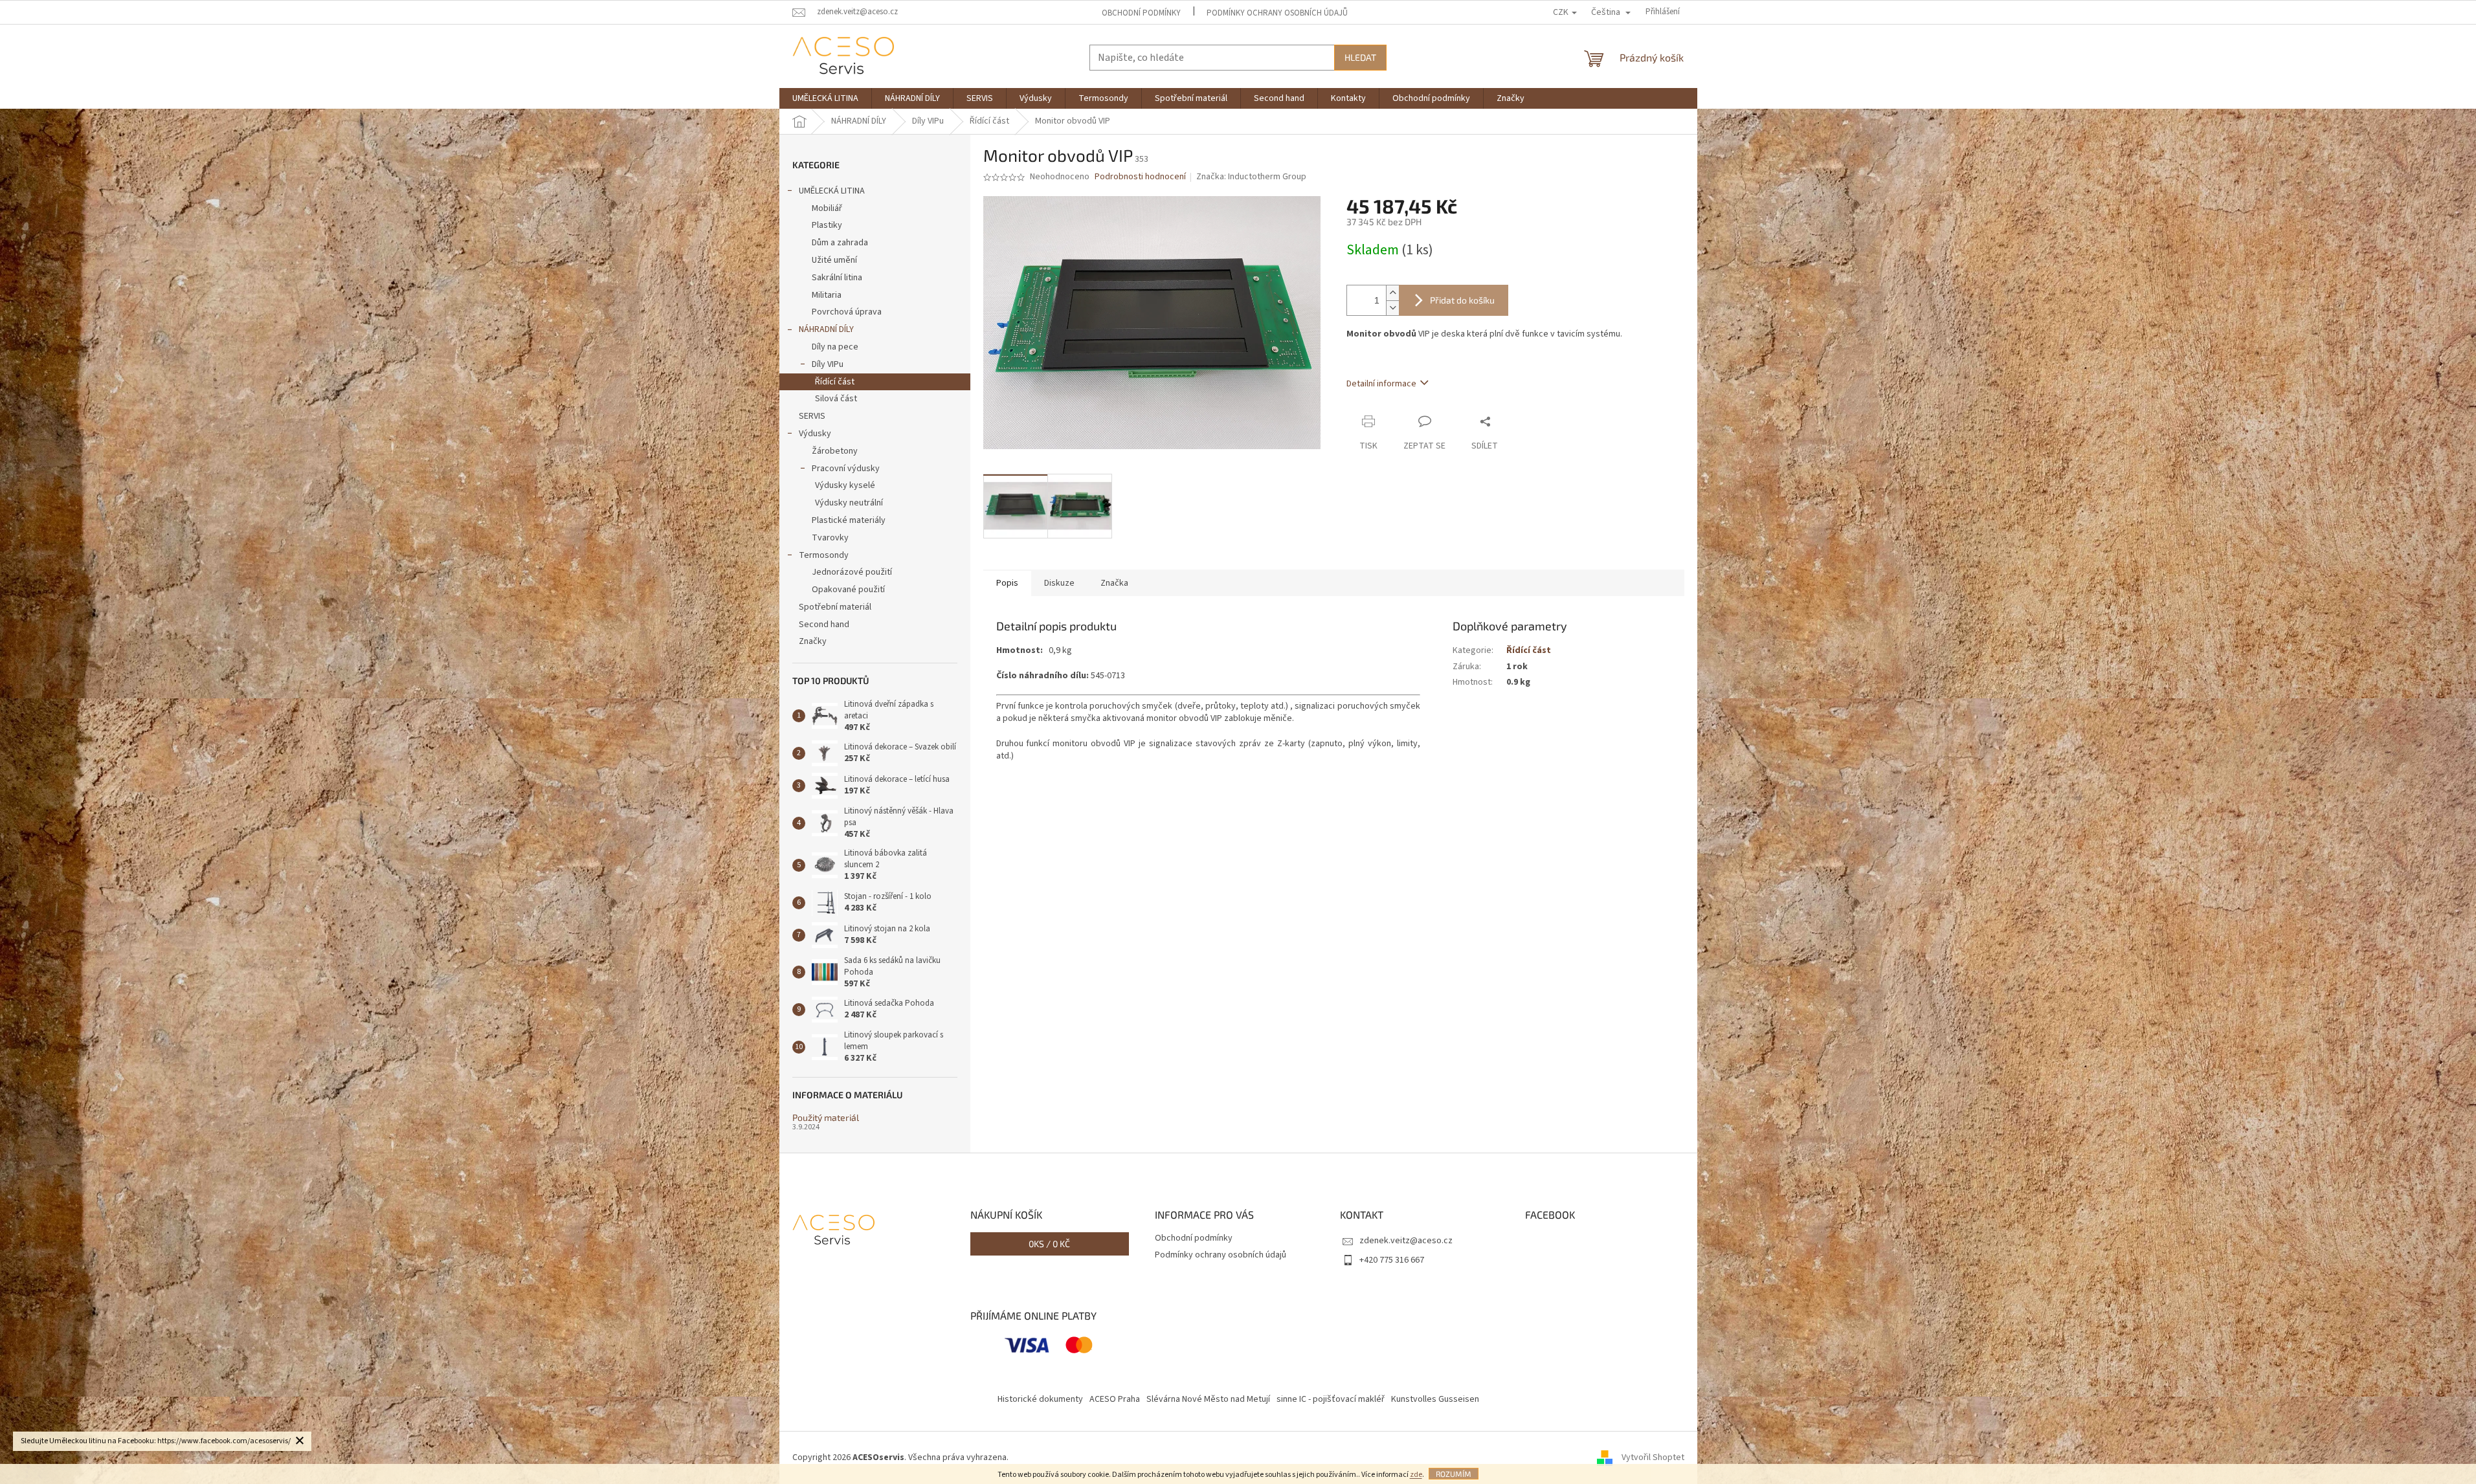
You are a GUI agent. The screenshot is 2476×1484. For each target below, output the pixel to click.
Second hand (824, 625)
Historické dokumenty (1040, 1399)
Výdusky (815, 434)
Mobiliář (827, 208)
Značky (813, 641)
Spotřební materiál (835, 607)
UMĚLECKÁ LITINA (832, 191)
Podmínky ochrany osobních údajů (1277, 13)
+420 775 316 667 (1392, 1260)
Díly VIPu (828, 364)
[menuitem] (825, 98)
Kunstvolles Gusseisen (1435, 1399)
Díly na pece (835, 347)
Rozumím (1454, 1474)
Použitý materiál (826, 1117)
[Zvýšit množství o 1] (1392, 293)
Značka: (1251, 177)
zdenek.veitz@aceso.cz (1406, 1241)
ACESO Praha (1115, 1399)
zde (1416, 1475)
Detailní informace (1381, 384)
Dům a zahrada (840, 243)
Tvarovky (830, 538)
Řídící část (835, 382)
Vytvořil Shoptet (1653, 1457)
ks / (1049, 1244)
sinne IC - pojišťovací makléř (1331, 1399)
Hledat (1360, 57)
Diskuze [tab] (1059, 583)
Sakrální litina (837, 278)
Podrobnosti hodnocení (1140, 177)
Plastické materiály (849, 520)
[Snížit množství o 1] (1392, 308)
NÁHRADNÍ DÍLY (826, 329)
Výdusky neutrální (849, 503)
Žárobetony (835, 451)
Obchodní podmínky (1141, 13)
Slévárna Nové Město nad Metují (1208, 1399)
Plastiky (827, 225)
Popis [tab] (1007, 583)
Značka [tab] (1114, 583)
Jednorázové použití (852, 572)
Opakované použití (848, 590)
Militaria (827, 295)
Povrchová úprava (847, 312)
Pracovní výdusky (846, 469)
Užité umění (834, 260)
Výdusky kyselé (845, 485)
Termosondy (824, 555)
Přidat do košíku (1462, 300)
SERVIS (812, 416)
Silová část (836, 399)
